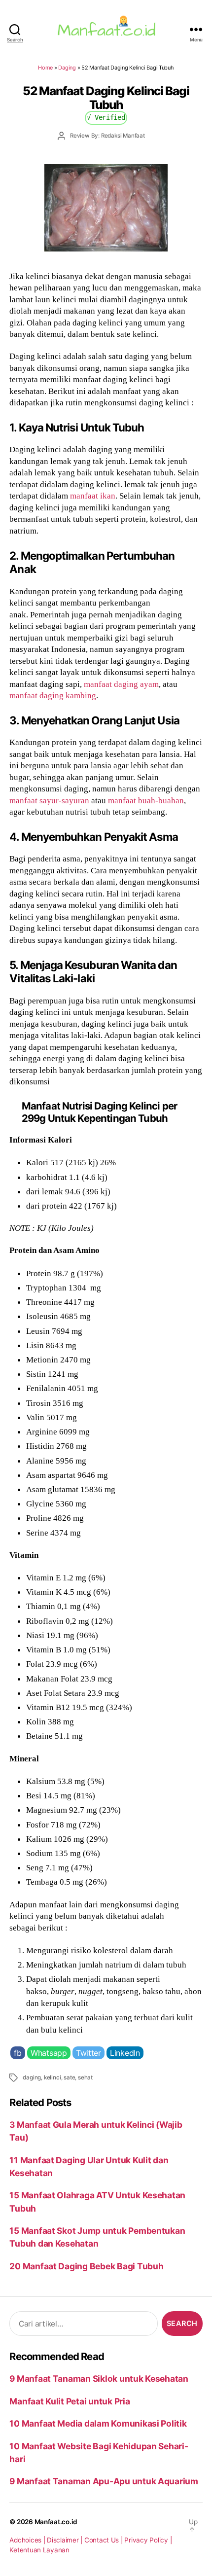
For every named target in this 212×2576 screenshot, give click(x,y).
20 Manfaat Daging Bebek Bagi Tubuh (86, 2266)
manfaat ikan (93, 496)
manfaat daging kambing (53, 695)
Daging (67, 68)
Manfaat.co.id (56, 2522)
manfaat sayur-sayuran (49, 800)
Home (45, 68)
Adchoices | (28, 2540)
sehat (85, 2077)
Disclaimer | (66, 2540)
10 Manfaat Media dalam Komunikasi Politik (98, 2423)
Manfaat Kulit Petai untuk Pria (70, 2401)
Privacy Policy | (148, 2540)
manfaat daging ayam (121, 684)
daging (32, 2077)
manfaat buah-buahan (146, 800)
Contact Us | (105, 2540)
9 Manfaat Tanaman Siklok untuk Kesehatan (99, 2379)
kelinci (53, 2077)
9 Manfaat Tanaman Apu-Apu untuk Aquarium (104, 2481)
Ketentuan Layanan (39, 2550)
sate (69, 2077)
